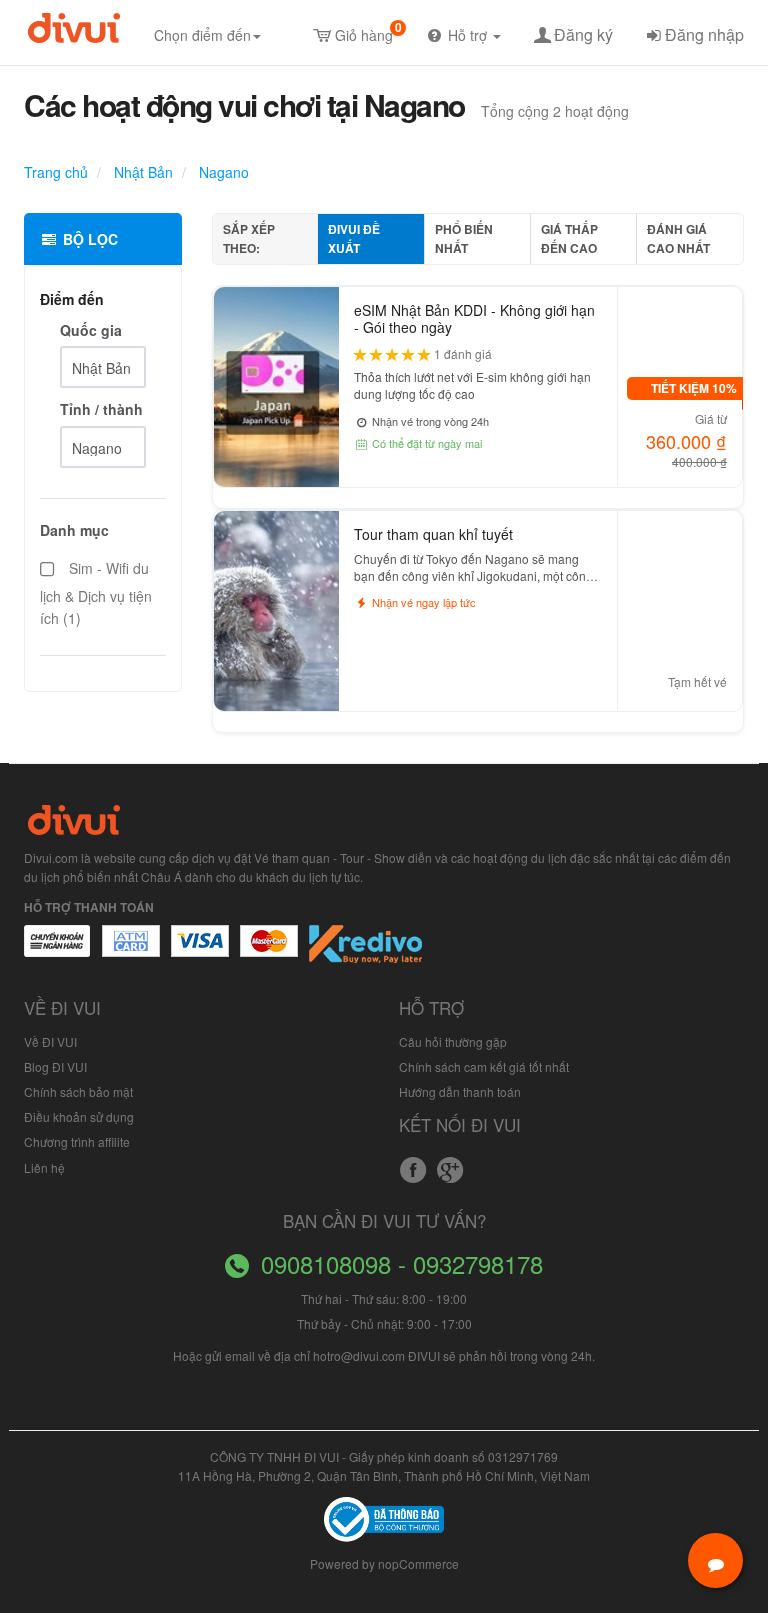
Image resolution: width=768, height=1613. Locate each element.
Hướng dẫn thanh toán (460, 1091)
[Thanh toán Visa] (57, 951)
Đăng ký (583, 34)
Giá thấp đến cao (569, 238)
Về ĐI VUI (50, 1041)
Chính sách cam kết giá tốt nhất (484, 1066)
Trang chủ (56, 172)
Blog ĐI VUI (55, 1066)
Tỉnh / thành (101, 409)
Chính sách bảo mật (78, 1091)
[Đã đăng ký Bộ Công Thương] (384, 1517)
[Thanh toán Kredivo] (366, 951)
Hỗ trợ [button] (469, 35)
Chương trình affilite (77, 1141)
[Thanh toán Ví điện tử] (270, 951)
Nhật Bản (141, 172)
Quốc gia (91, 330)
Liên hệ (44, 1167)
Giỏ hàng (368, 31)
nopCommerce (418, 1563)
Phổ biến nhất (464, 238)
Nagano (222, 172)
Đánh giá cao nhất (678, 238)
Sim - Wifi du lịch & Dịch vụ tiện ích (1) (96, 593)
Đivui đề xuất (354, 238)
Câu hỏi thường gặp (453, 1041)
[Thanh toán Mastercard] (130, 951)
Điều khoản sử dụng (79, 1116)
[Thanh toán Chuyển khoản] (200, 951)
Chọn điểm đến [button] (202, 35)
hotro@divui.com (359, 1355)
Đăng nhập (704, 34)
